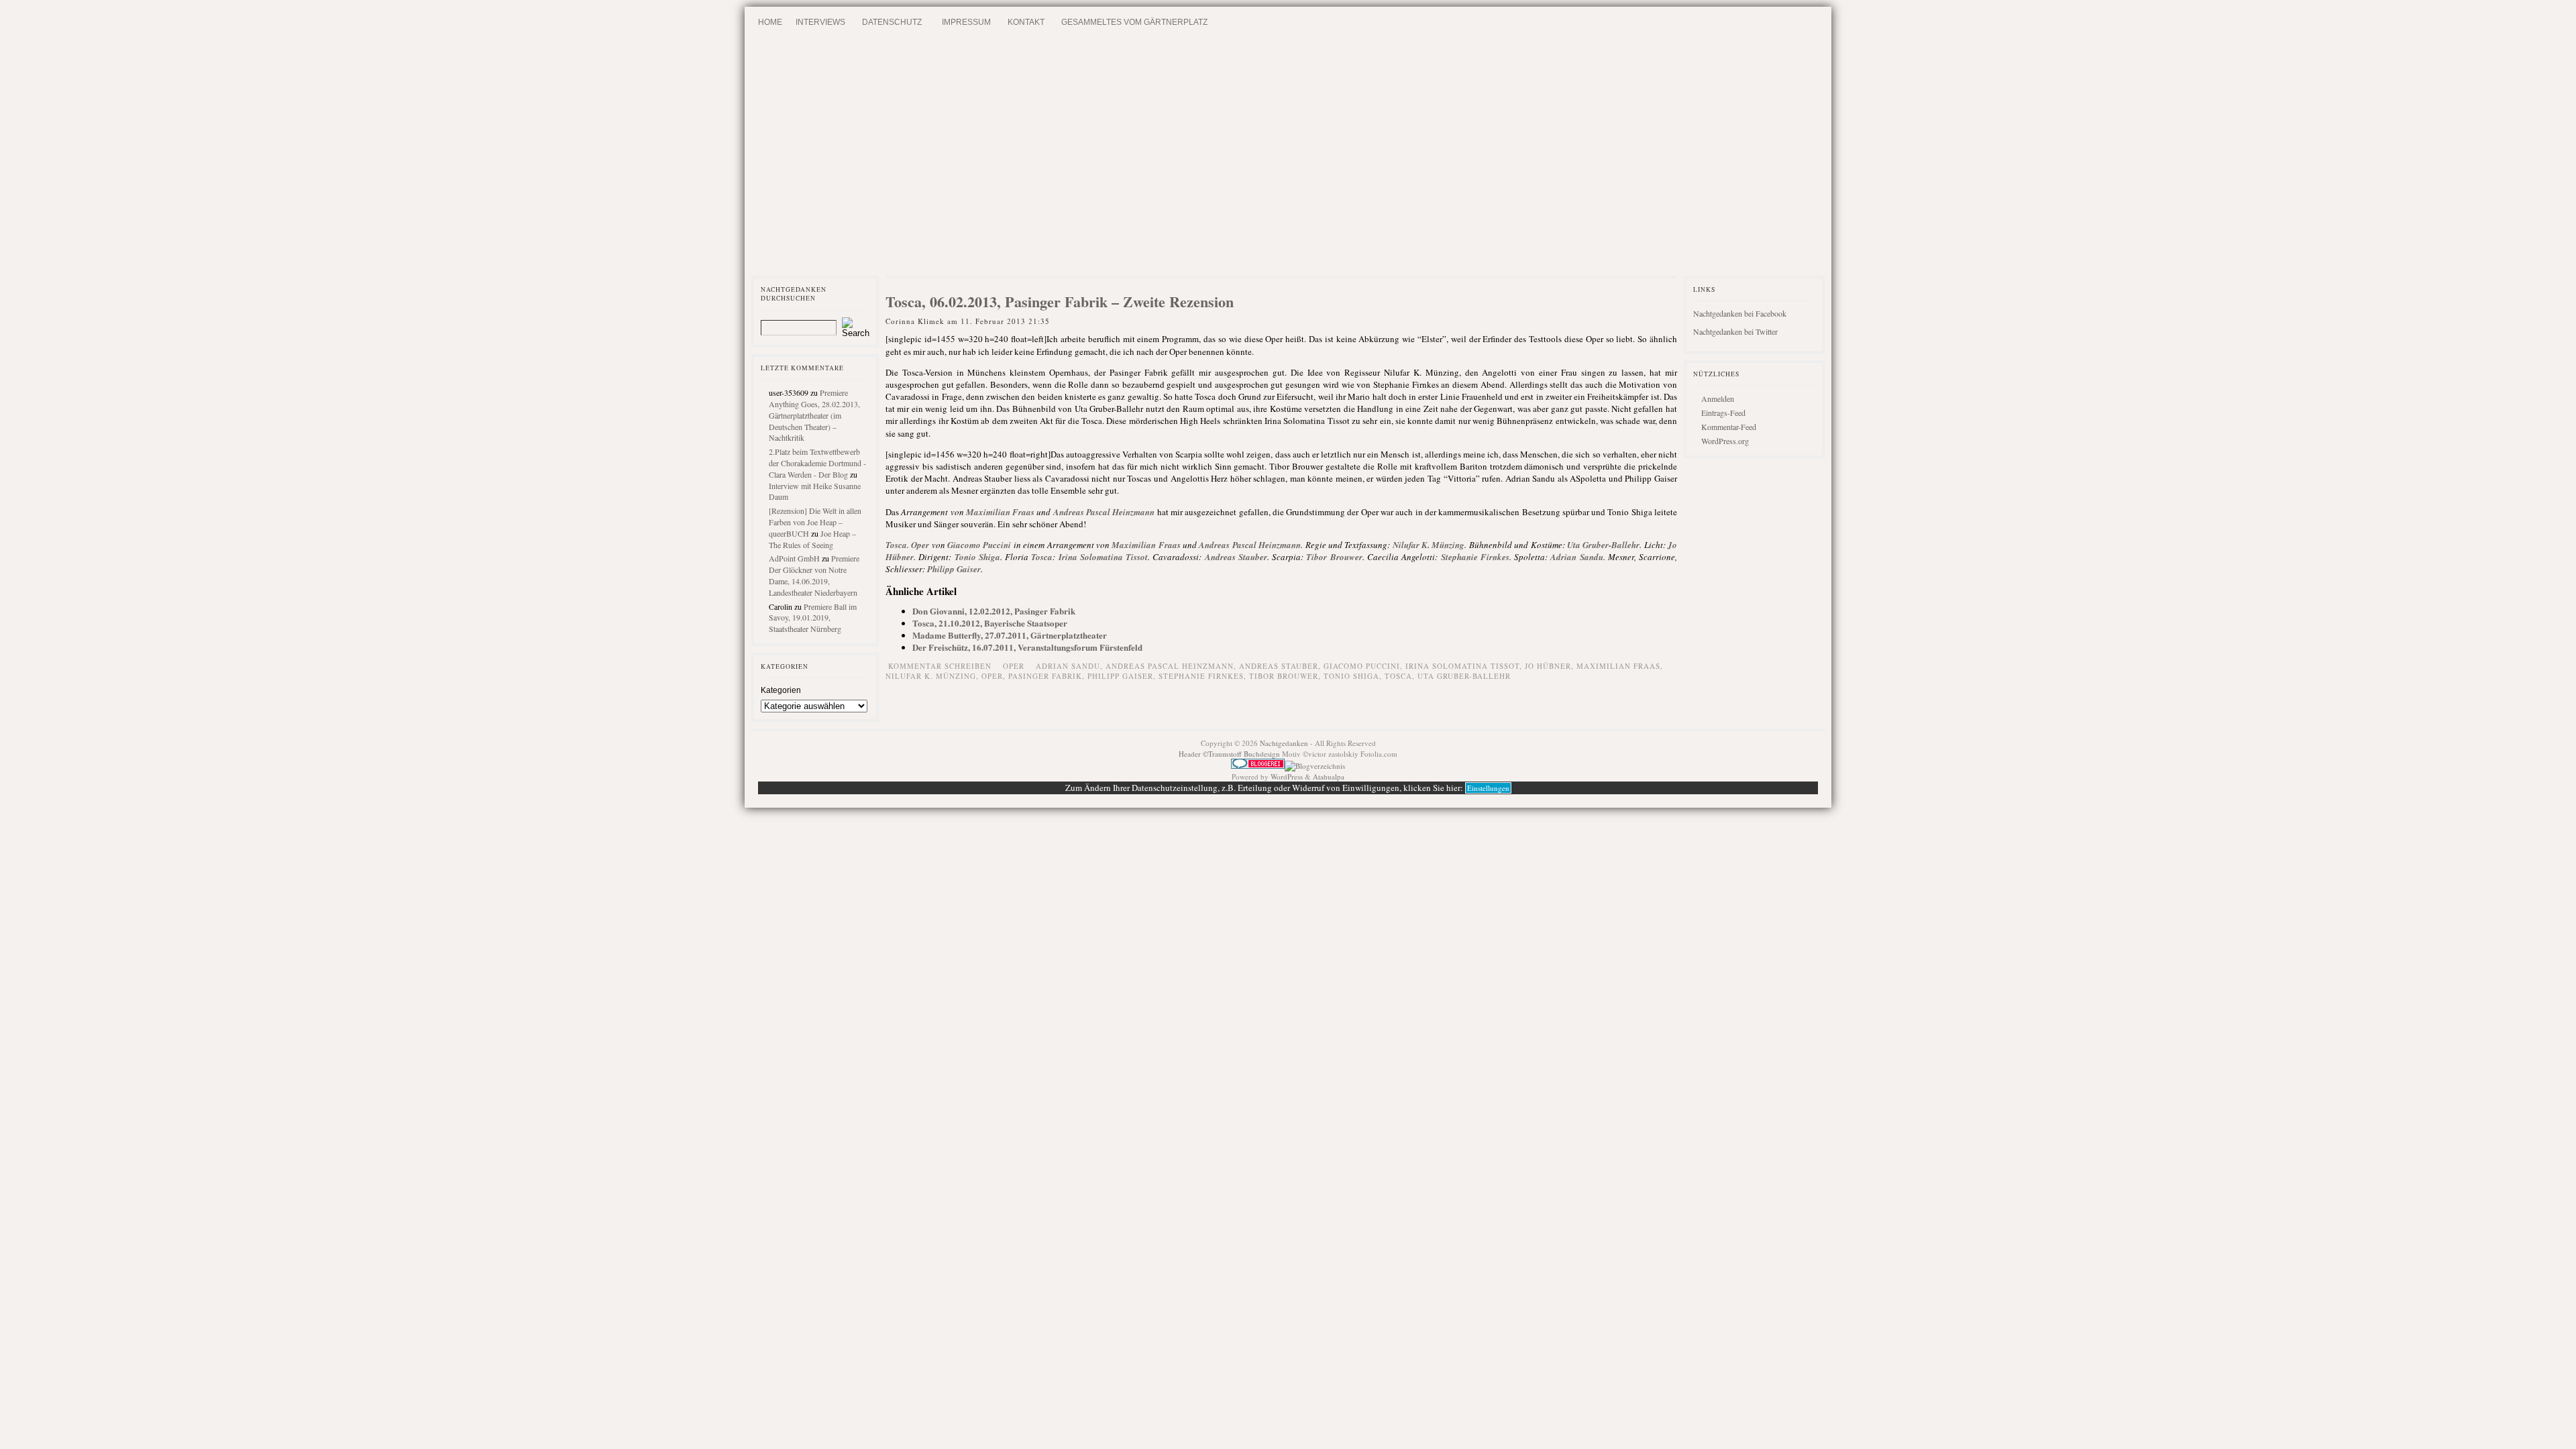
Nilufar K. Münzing (1429, 545)
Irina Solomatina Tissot (1104, 557)
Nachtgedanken (1284, 743)
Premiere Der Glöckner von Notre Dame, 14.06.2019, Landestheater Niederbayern (814, 575)
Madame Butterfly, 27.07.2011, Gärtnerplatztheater (1010, 635)
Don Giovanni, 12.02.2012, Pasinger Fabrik (994, 611)
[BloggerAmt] (1315, 766)
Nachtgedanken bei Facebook (1740, 313)
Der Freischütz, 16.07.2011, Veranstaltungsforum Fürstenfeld (1027, 647)
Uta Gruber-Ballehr (1603, 545)
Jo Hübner (1548, 666)
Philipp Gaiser (954, 569)
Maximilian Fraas (1000, 512)
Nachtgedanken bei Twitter (1735, 331)
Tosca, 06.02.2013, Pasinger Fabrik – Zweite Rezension (1060, 302)
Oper (920, 545)
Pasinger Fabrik (1045, 676)
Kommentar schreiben (940, 666)
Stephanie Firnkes (1475, 557)
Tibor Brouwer (1334, 557)
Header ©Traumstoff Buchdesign (1230, 754)
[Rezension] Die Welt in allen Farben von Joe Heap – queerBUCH (815, 522)
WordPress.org (1725, 441)
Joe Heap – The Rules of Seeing (812, 539)
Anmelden (1718, 398)
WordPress (1287, 776)
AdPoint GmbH (794, 558)
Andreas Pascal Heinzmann (1104, 512)
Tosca (896, 545)
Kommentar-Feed (1729, 427)
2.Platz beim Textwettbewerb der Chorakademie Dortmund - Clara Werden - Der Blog (817, 463)
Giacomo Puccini (979, 545)
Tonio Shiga (977, 557)
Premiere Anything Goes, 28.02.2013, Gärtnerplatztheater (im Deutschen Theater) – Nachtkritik (814, 415)
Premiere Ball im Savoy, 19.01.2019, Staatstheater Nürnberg (813, 618)
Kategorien (781, 690)
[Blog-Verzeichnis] (1258, 766)
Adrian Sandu (1576, 557)
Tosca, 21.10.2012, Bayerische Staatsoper (990, 623)
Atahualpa (1329, 776)
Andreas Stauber (1236, 557)
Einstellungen (1488, 788)
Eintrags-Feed (1723, 413)
